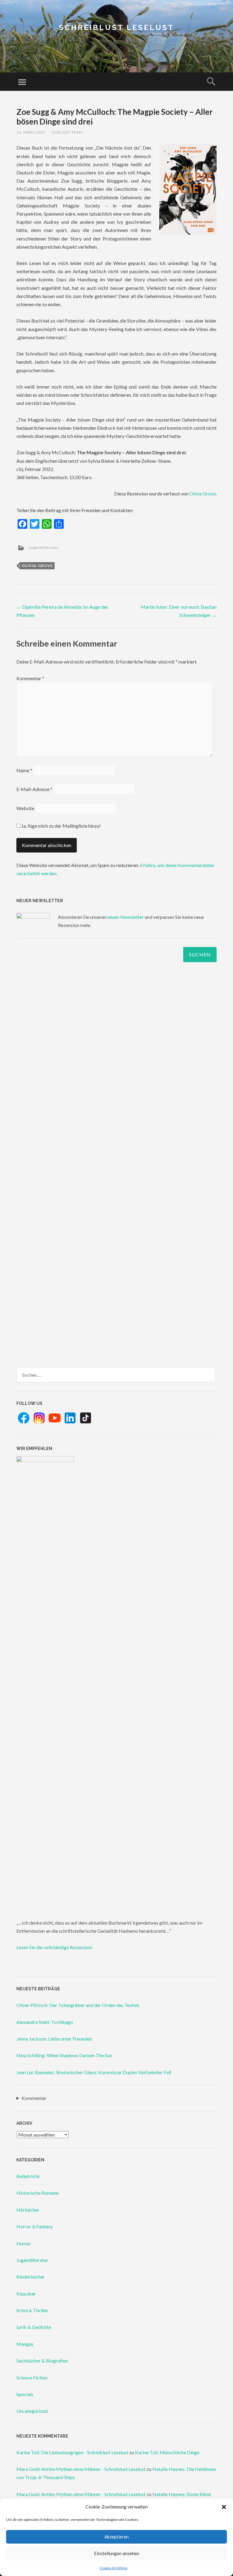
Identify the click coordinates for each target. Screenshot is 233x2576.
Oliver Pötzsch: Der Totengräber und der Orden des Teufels (78, 2005)
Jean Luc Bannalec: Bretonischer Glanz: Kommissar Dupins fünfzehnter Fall (94, 2072)
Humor (24, 2243)
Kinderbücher (31, 2277)
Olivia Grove (203, 493)
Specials (25, 2394)
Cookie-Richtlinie (113, 2568)
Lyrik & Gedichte (34, 2327)
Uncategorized (32, 2411)
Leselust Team (67, 132)
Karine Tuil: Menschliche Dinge (167, 2452)
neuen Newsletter (125, 917)
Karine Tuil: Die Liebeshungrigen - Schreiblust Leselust (72, 2452)
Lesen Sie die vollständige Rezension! (54, 1947)
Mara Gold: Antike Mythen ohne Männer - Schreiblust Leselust (81, 2469)
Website (25, 808)
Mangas (25, 2344)
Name (24, 770)
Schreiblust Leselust (116, 27)
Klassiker (26, 2294)
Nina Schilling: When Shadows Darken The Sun (64, 2055)
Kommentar (30, 678)
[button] (224, 2507)
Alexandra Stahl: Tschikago (45, 2022)
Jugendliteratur (44, 547)
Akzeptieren (116, 2537)
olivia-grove (37, 566)
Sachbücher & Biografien (42, 2361)
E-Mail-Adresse (34, 789)
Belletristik (28, 2176)
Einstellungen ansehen (117, 2553)
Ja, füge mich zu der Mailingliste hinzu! (61, 826)
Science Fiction (32, 2377)
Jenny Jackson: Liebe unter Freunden (54, 2039)
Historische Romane (37, 2193)
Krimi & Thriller (32, 2310)
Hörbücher (28, 2210)
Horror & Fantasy (35, 2226)
